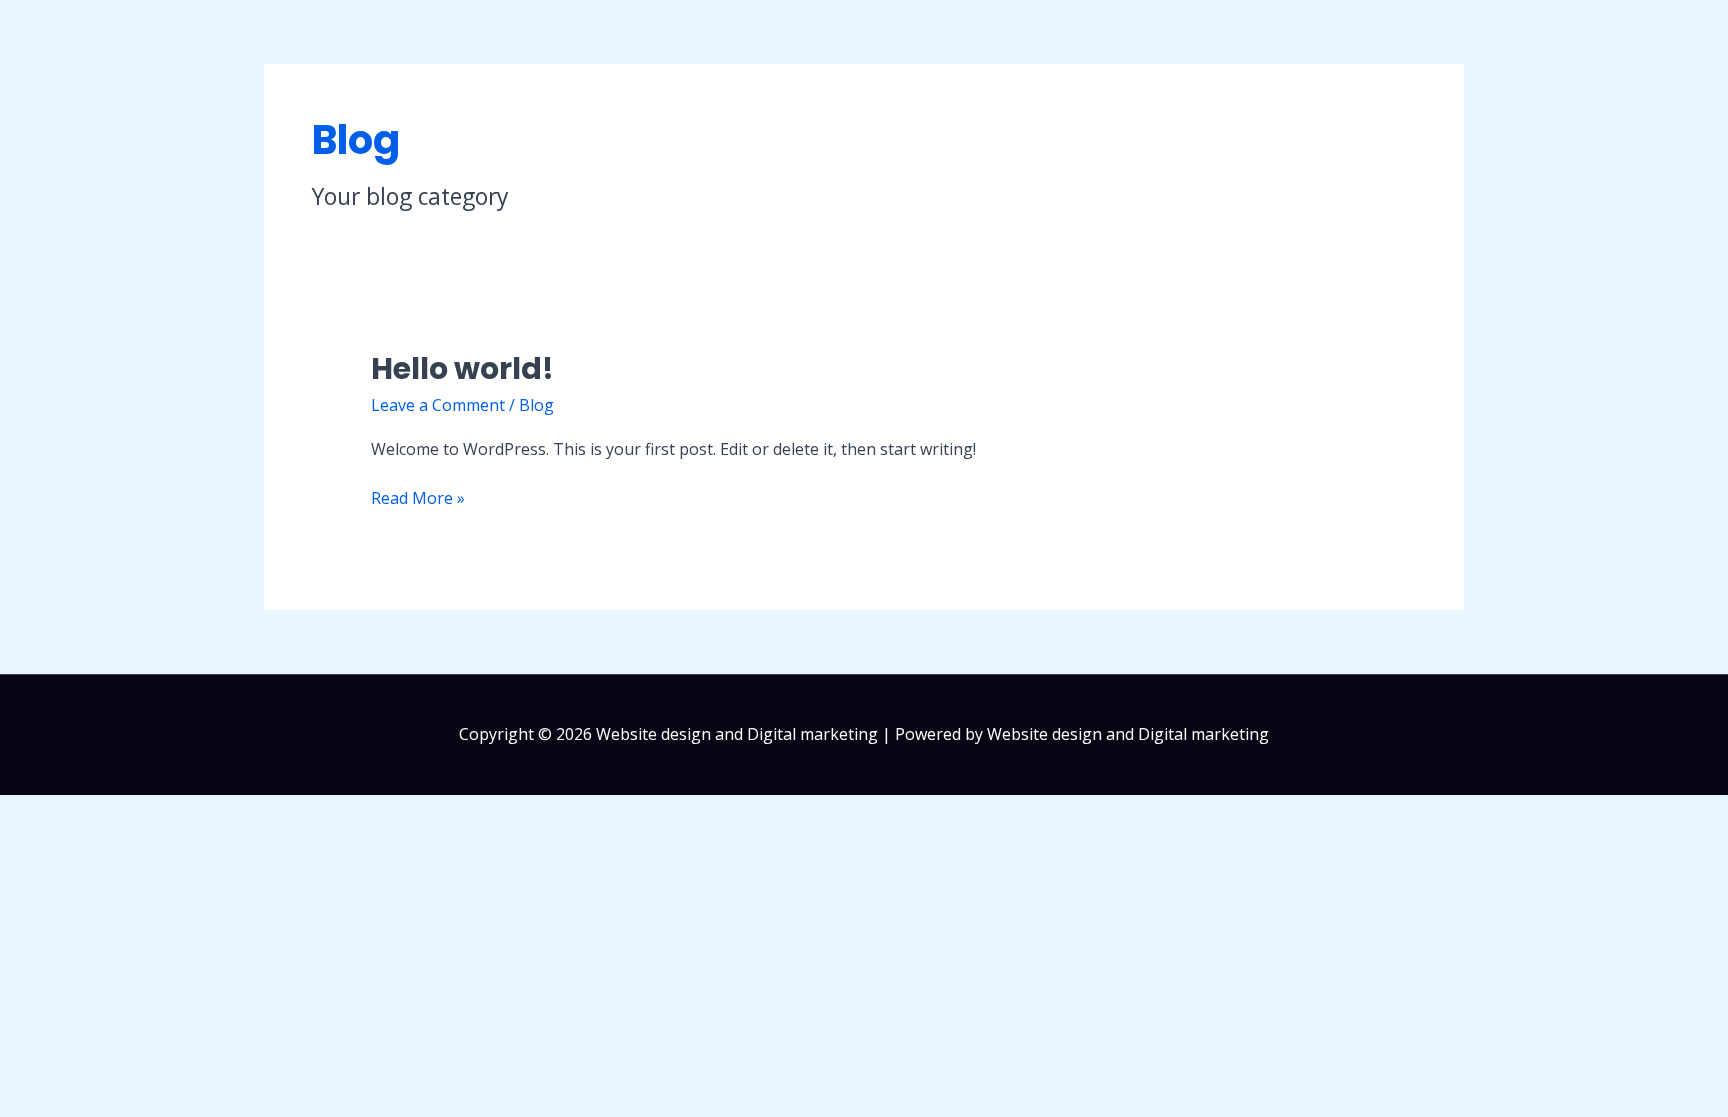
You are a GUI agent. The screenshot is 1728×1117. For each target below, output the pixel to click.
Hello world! (462, 368)
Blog (536, 405)
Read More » (418, 497)
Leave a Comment (438, 405)
